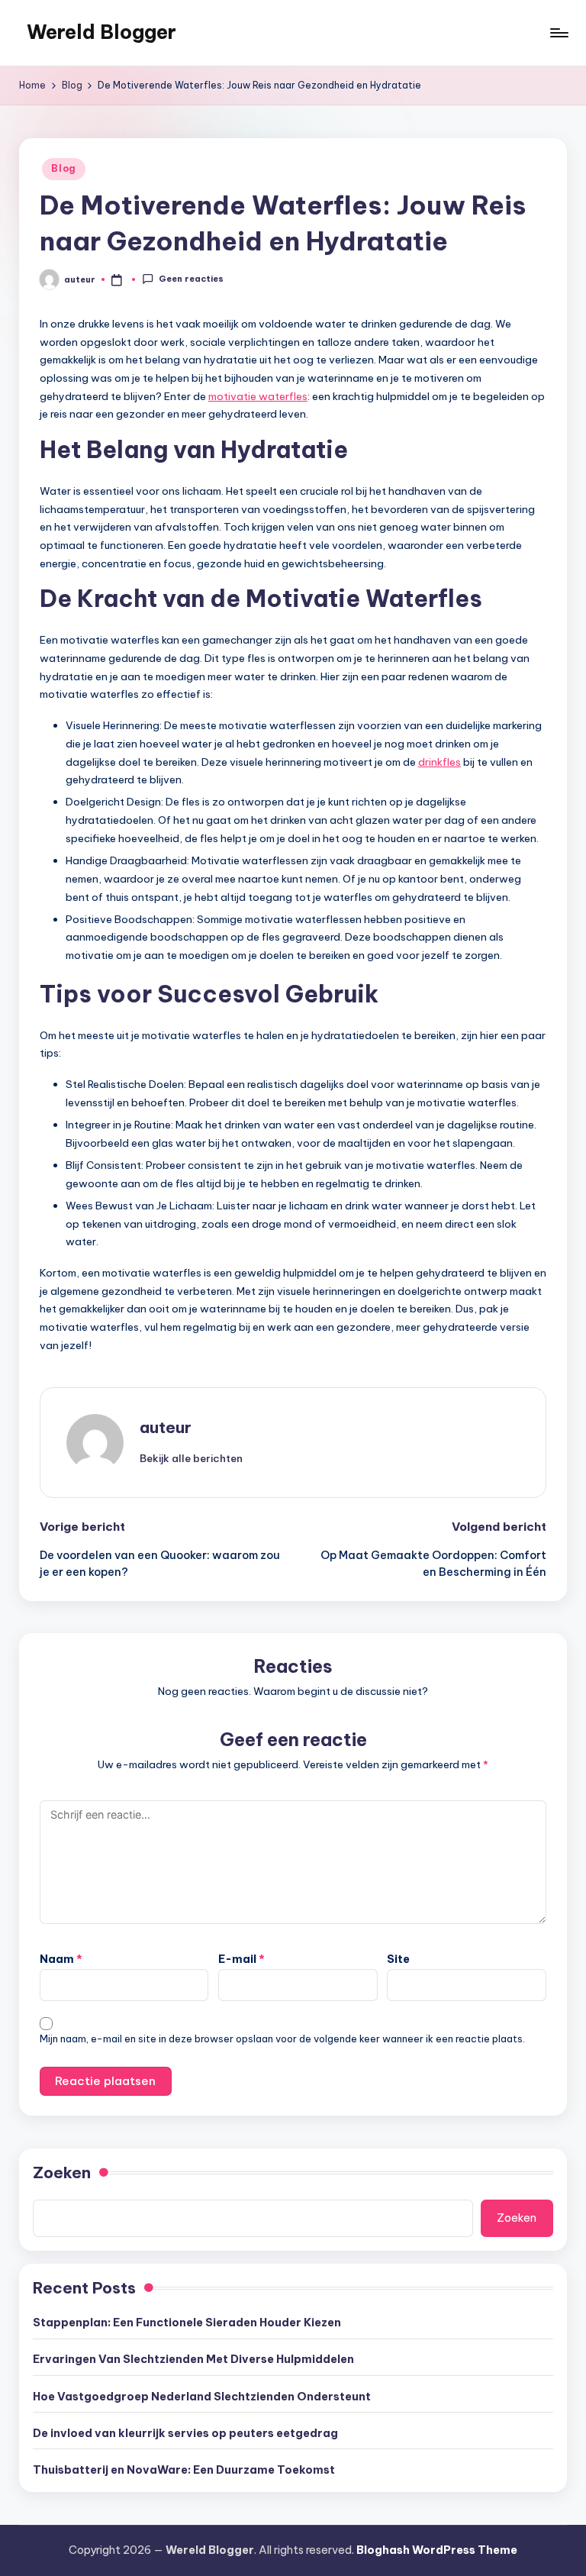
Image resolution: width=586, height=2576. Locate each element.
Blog (64, 168)
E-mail (241, 1959)
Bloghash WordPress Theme (437, 2550)
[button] (191, 1458)
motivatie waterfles (258, 396)
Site (398, 1959)
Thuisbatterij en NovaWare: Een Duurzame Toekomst (184, 2470)
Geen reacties (191, 279)
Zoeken (62, 2172)
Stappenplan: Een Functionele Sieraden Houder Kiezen (187, 2323)
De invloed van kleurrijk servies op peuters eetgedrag (185, 2433)
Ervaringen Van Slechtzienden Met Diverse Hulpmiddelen (193, 2359)
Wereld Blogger (101, 32)
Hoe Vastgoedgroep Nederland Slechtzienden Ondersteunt (202, 2397)
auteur (166, 1427)
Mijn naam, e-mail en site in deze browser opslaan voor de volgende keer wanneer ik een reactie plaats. (282, 2039)
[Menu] (558, 33)
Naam (61, 1959)
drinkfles (439, 762)
